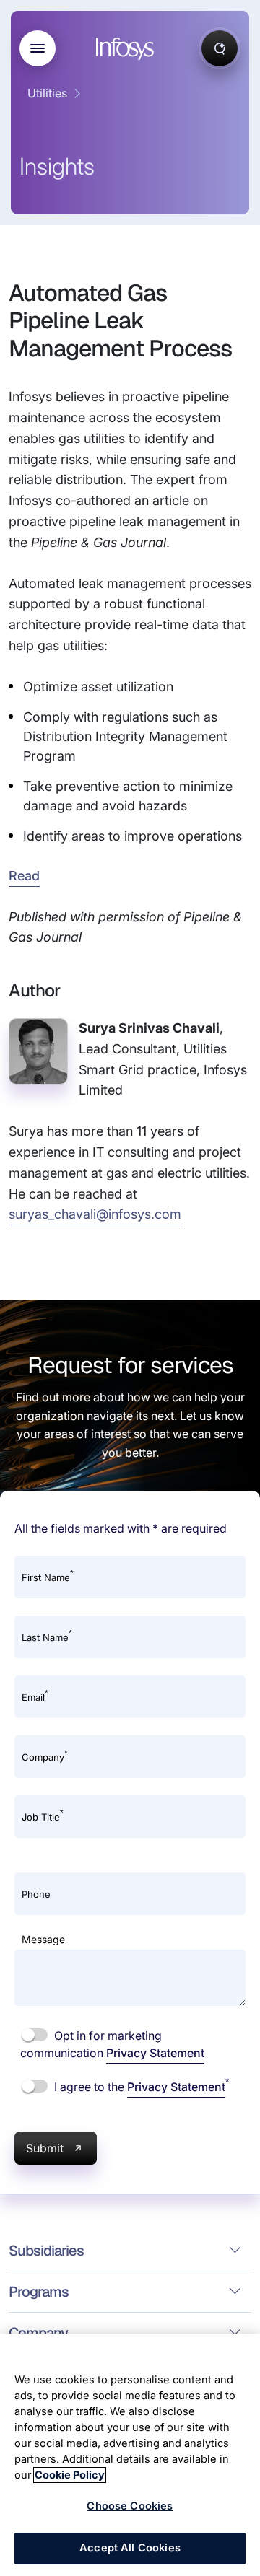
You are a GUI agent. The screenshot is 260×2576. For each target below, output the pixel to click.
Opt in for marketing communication (112, 2044)
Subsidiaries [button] (46, 2251)
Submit (45, 2148)
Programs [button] (39, 2292)
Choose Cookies (130, 2506)
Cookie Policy (70, 2475)
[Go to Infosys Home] (127, 49)
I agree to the (140, 2086)
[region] (130, 2455)
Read (24, 876)
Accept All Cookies (130, 2548)
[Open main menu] (38, 48)
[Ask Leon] (220, 48)
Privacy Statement (155, 2053)
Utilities (47, 93)
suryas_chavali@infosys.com (95, 1214)
